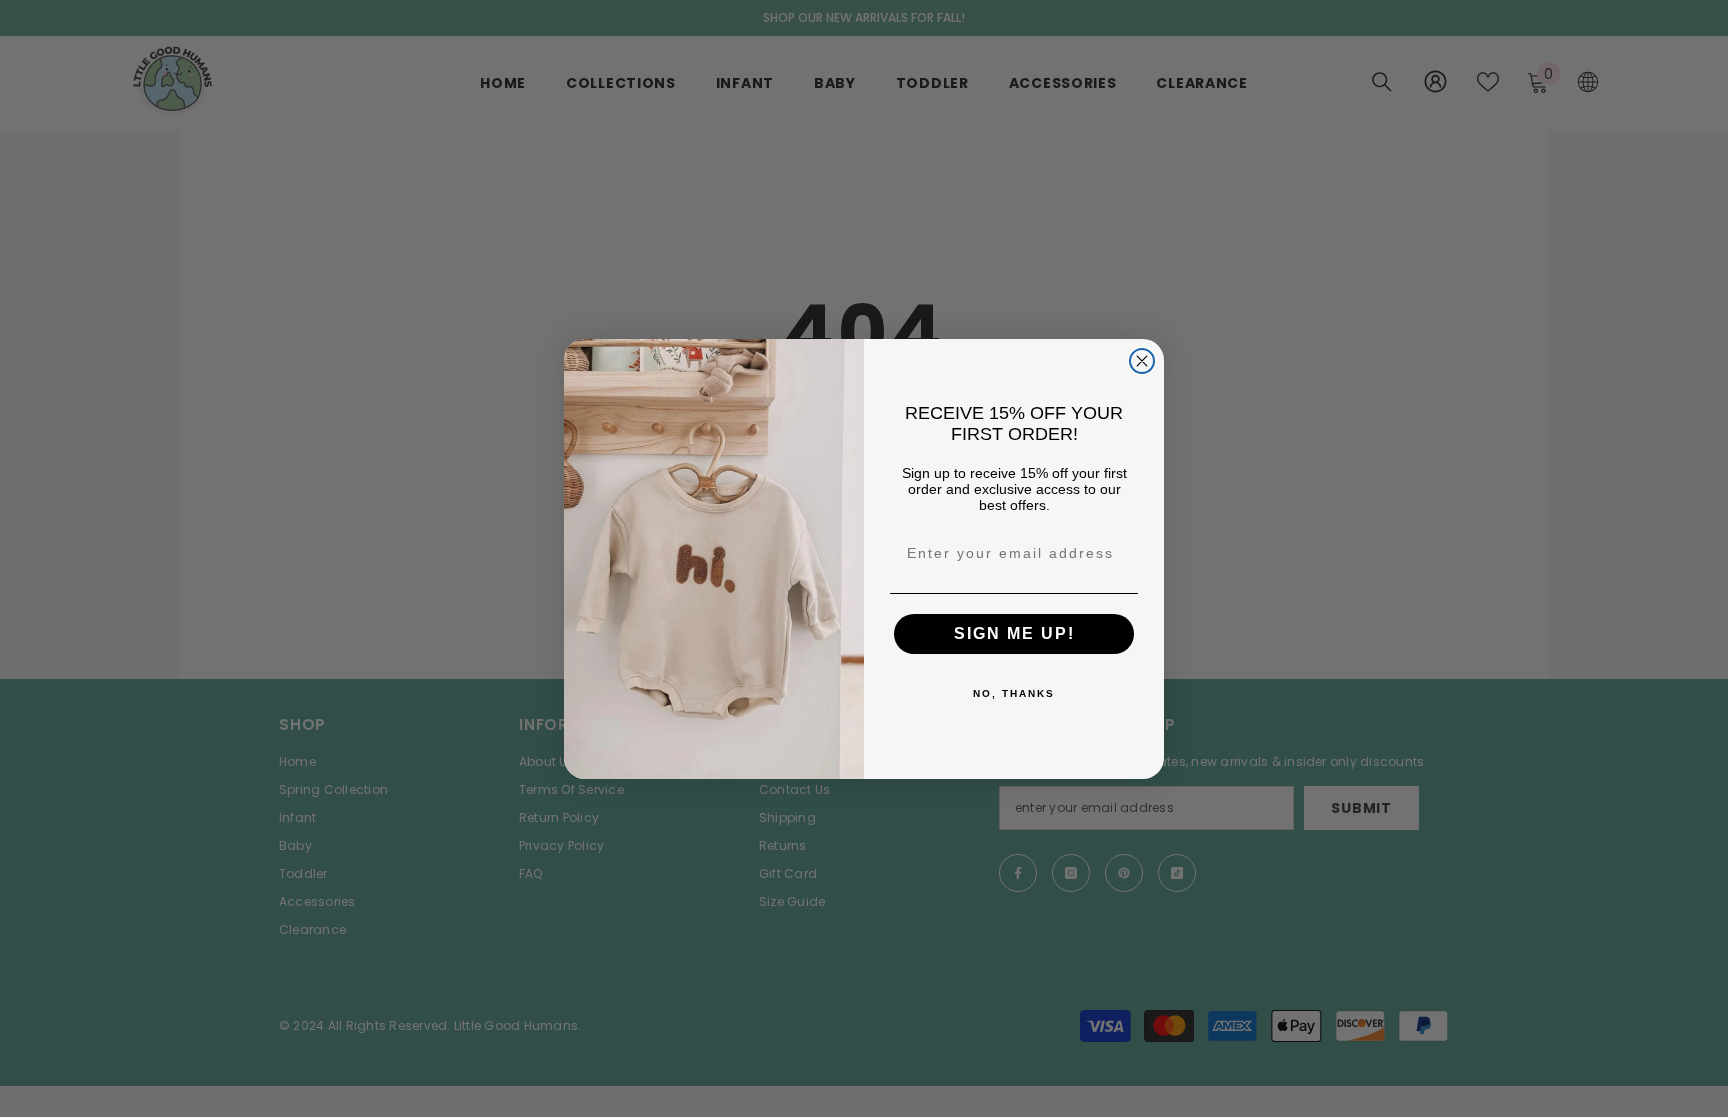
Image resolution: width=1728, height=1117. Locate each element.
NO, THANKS (1014, 693)
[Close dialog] (1142, 361)
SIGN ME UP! (1014, 633)
